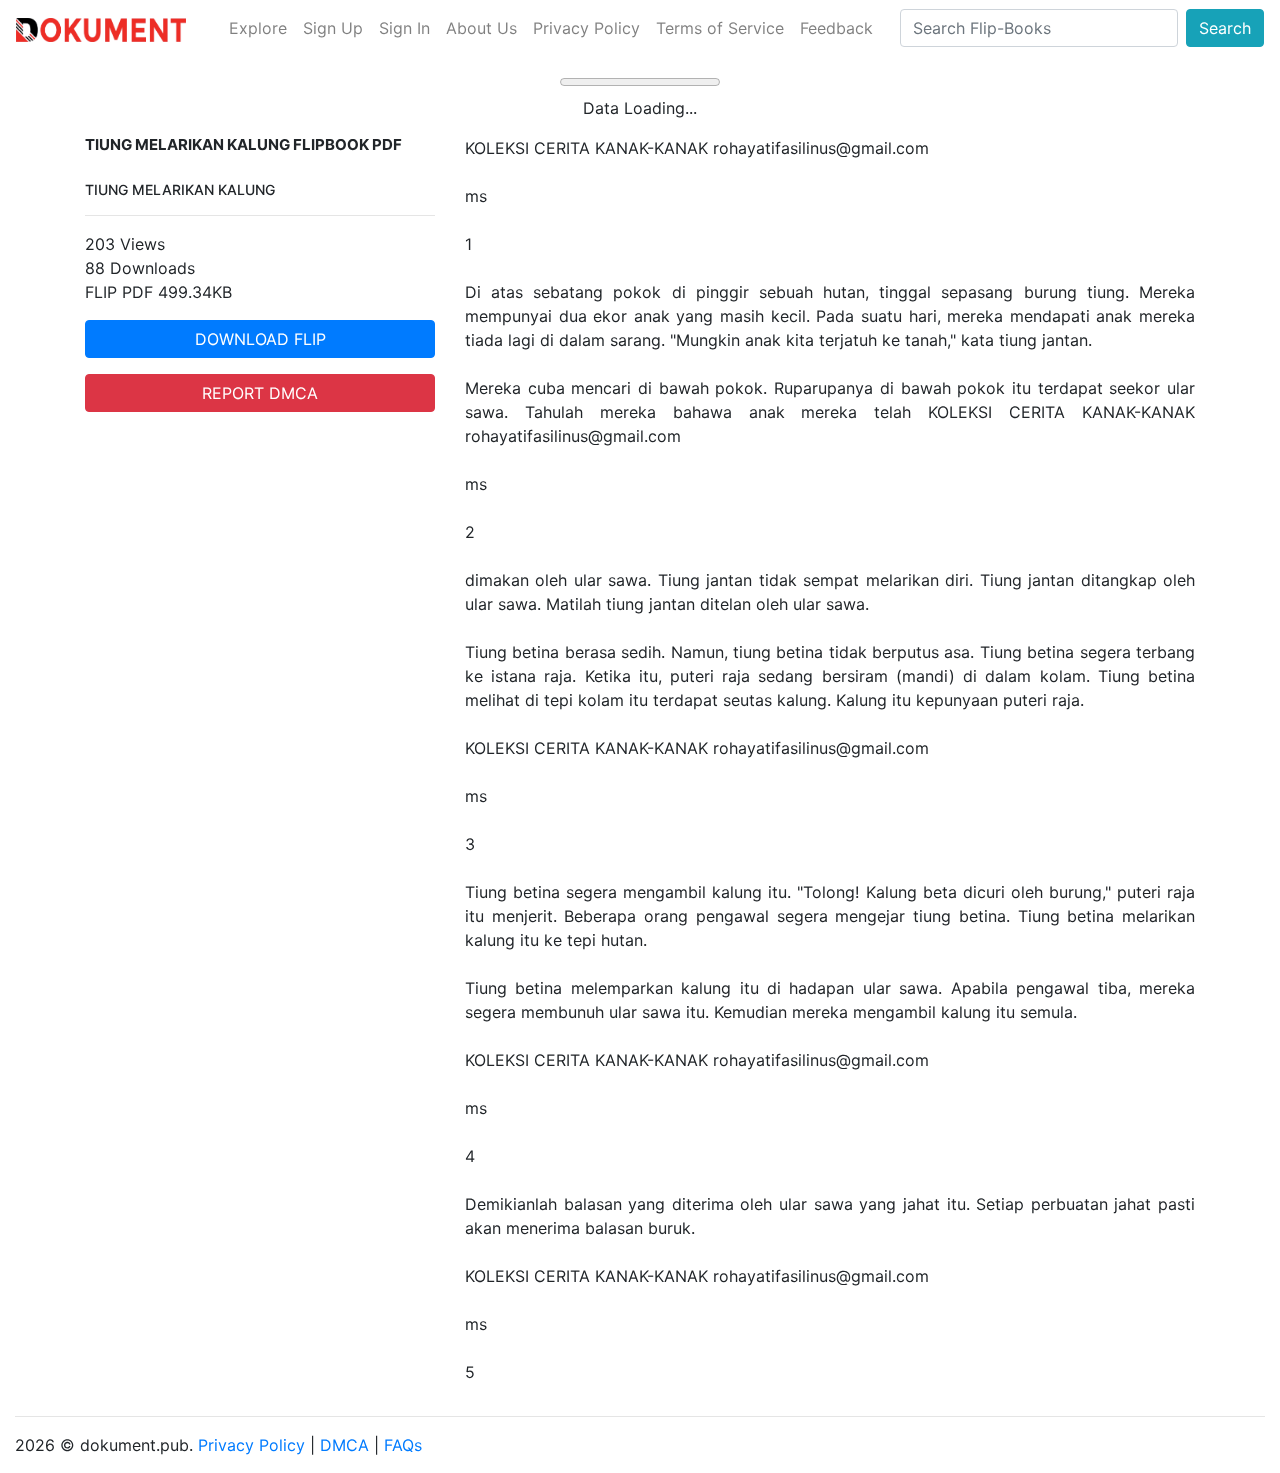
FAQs (403, 1445)
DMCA (344, 1445)
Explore (258, 28)
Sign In (404, 28)
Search (1225, 28)
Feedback (836, 28)
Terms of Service (720, 28)
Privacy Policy (586, 28)
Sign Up (333, 28)
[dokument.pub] (101, 28)
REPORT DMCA (260, 393)
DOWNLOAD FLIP (260, 339)
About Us (481, 28)
